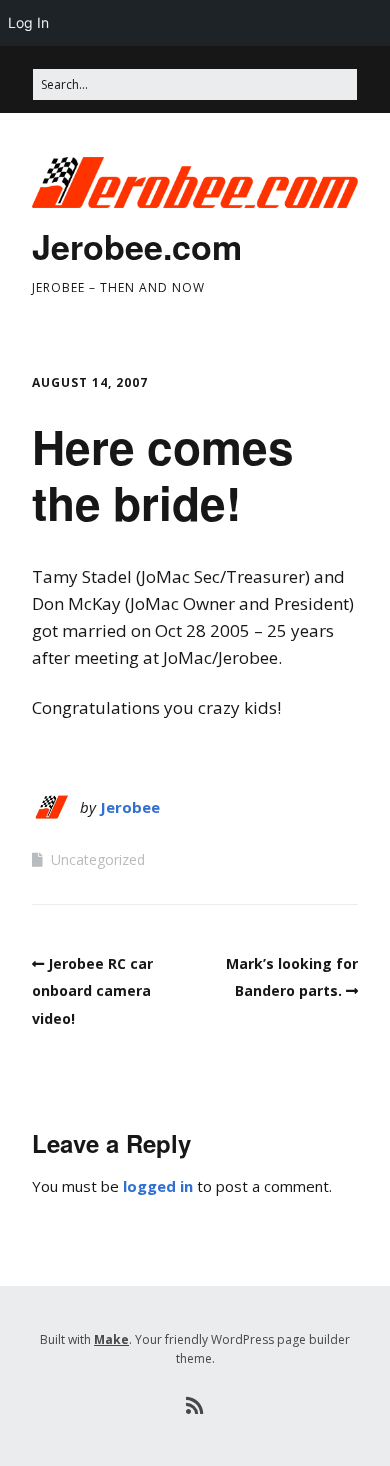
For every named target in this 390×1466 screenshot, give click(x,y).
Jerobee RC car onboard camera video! (92, 990)
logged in (158, 1186)
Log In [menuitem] (28, 22)
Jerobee (130, 807)
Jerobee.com (137, 246)
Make (111, 1339)
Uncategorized (98, 859)
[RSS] (195, 1406)
